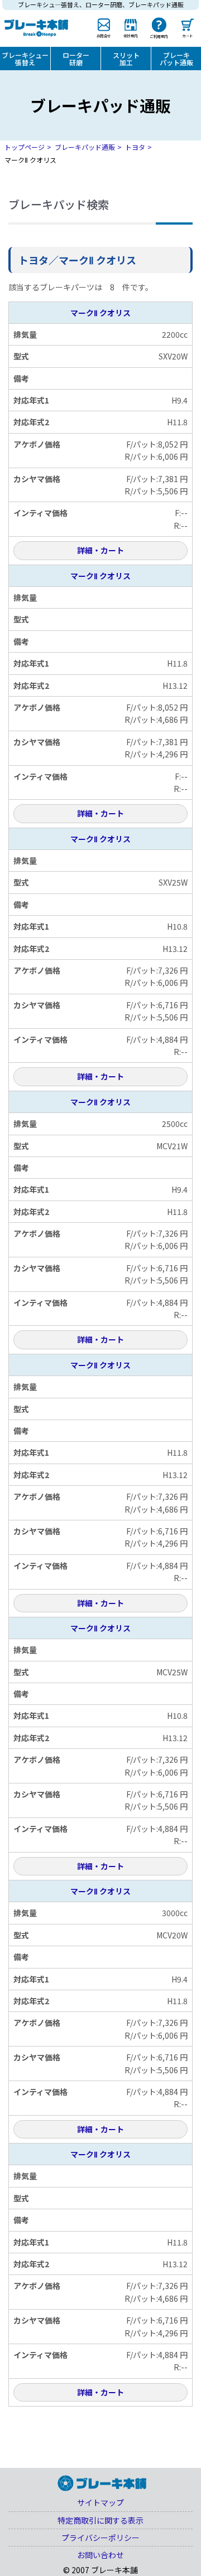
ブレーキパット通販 (176, 59)
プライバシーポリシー (100, 2538)
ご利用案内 (159, 36)
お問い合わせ (100, 2555)
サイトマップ (100, 2502)
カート (188, 35)
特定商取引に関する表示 (100, 2520)
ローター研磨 (76, 59)
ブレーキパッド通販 (85, 147)
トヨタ (135, 147)
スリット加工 (126, 59)
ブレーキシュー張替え (25, 59)
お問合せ (104, 35)
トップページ (25, 147)
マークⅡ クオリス (100, 313)
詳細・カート (100, 550)
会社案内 (130, 35)
